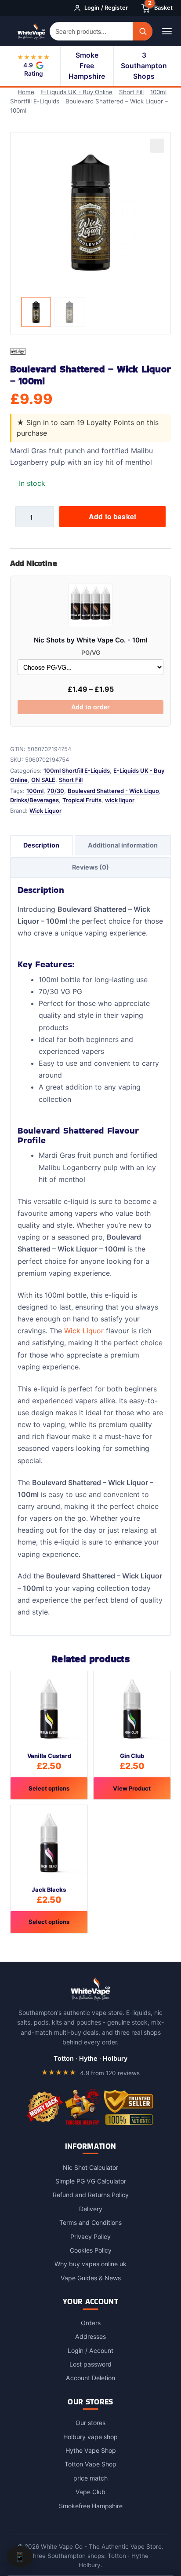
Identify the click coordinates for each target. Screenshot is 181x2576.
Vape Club (90, 2492)
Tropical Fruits (82, 800)
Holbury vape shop (90, 2437)
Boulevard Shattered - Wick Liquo (113, 791)
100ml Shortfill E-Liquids (77, 771)
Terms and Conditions (90, 2222)
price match (90, 2478)
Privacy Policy (90, 2237)
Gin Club (132, 1756)
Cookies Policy (91, 2250)
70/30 (56, 791)
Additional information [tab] (123, 845)
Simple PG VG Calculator (91, 2181)
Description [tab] (41, 845)
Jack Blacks (49, 1890)
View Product (132, 1788)
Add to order (90, 707)
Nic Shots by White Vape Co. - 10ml (91, 640)
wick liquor (120, 800)
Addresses (90, 2336)
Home (26, 92)
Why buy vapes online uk (90, 2264)
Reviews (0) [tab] (90, 867)
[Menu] (167, 31)
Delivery (91, 2209)
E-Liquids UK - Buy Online (76, 92)
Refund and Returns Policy (91, 2195)
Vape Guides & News (91, 2278)
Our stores (90, 2423)
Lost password (90, 2364)
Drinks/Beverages (34, 800)
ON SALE (43, 780)
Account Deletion (90, 2378)
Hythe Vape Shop (91, 2450)
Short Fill (131, 92)
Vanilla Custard (49, 1756)
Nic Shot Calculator (90, 2167)
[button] (157, 146)
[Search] (143, 31)
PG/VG (91, 653)
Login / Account (90, 2350)
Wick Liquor (45, 811)
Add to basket (112, 516)
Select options (49, 1788)
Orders (91, 2323)
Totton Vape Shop (90, 2464)
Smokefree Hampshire (91, 2506)
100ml (35, 791)
